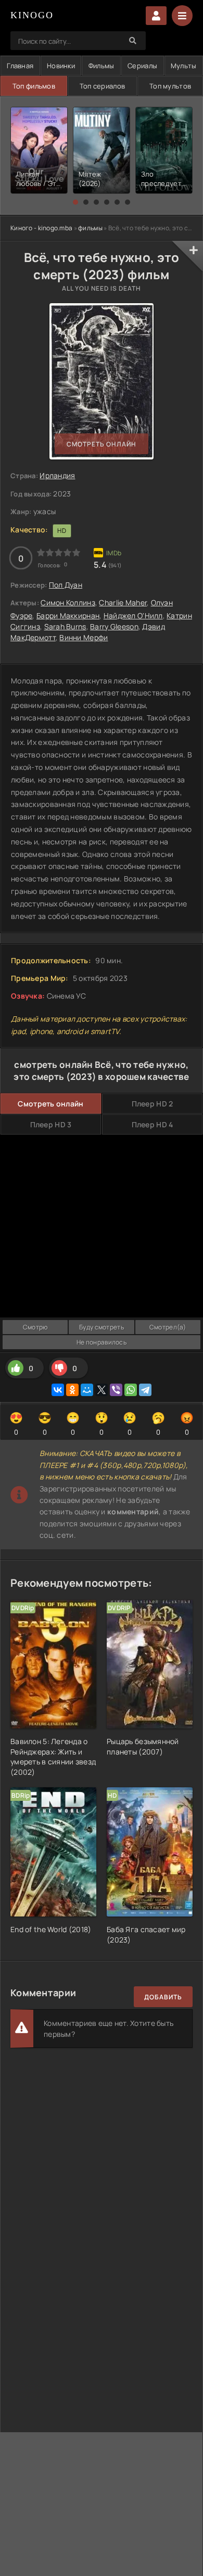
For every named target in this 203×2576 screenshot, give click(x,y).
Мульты (184, 66)
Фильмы (102, 66)
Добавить (163, 1997)
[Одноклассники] (72, 1390)
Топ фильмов (34, 86)
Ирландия (57, 475)
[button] (75, 202)
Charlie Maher (123, 602)
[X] (102, 1390)
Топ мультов (170, 86)
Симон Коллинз (68, 602)
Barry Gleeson (114, 626)
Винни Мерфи (84, 637)
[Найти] (133, 41)
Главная (20, 66)
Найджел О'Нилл (133, 615)
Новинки (61, 66)
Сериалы (142, 66)
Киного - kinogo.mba (41, 228)
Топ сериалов (102, 86)
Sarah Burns (65, 626)
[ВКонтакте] (58, 1390)
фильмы (90, 228)
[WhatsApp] (131, 1390)
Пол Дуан (66, 585)
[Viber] (116, 1390)
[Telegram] (145, 1390)
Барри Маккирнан (68, 615)
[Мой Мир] (87, 1390)
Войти (156, 16)
